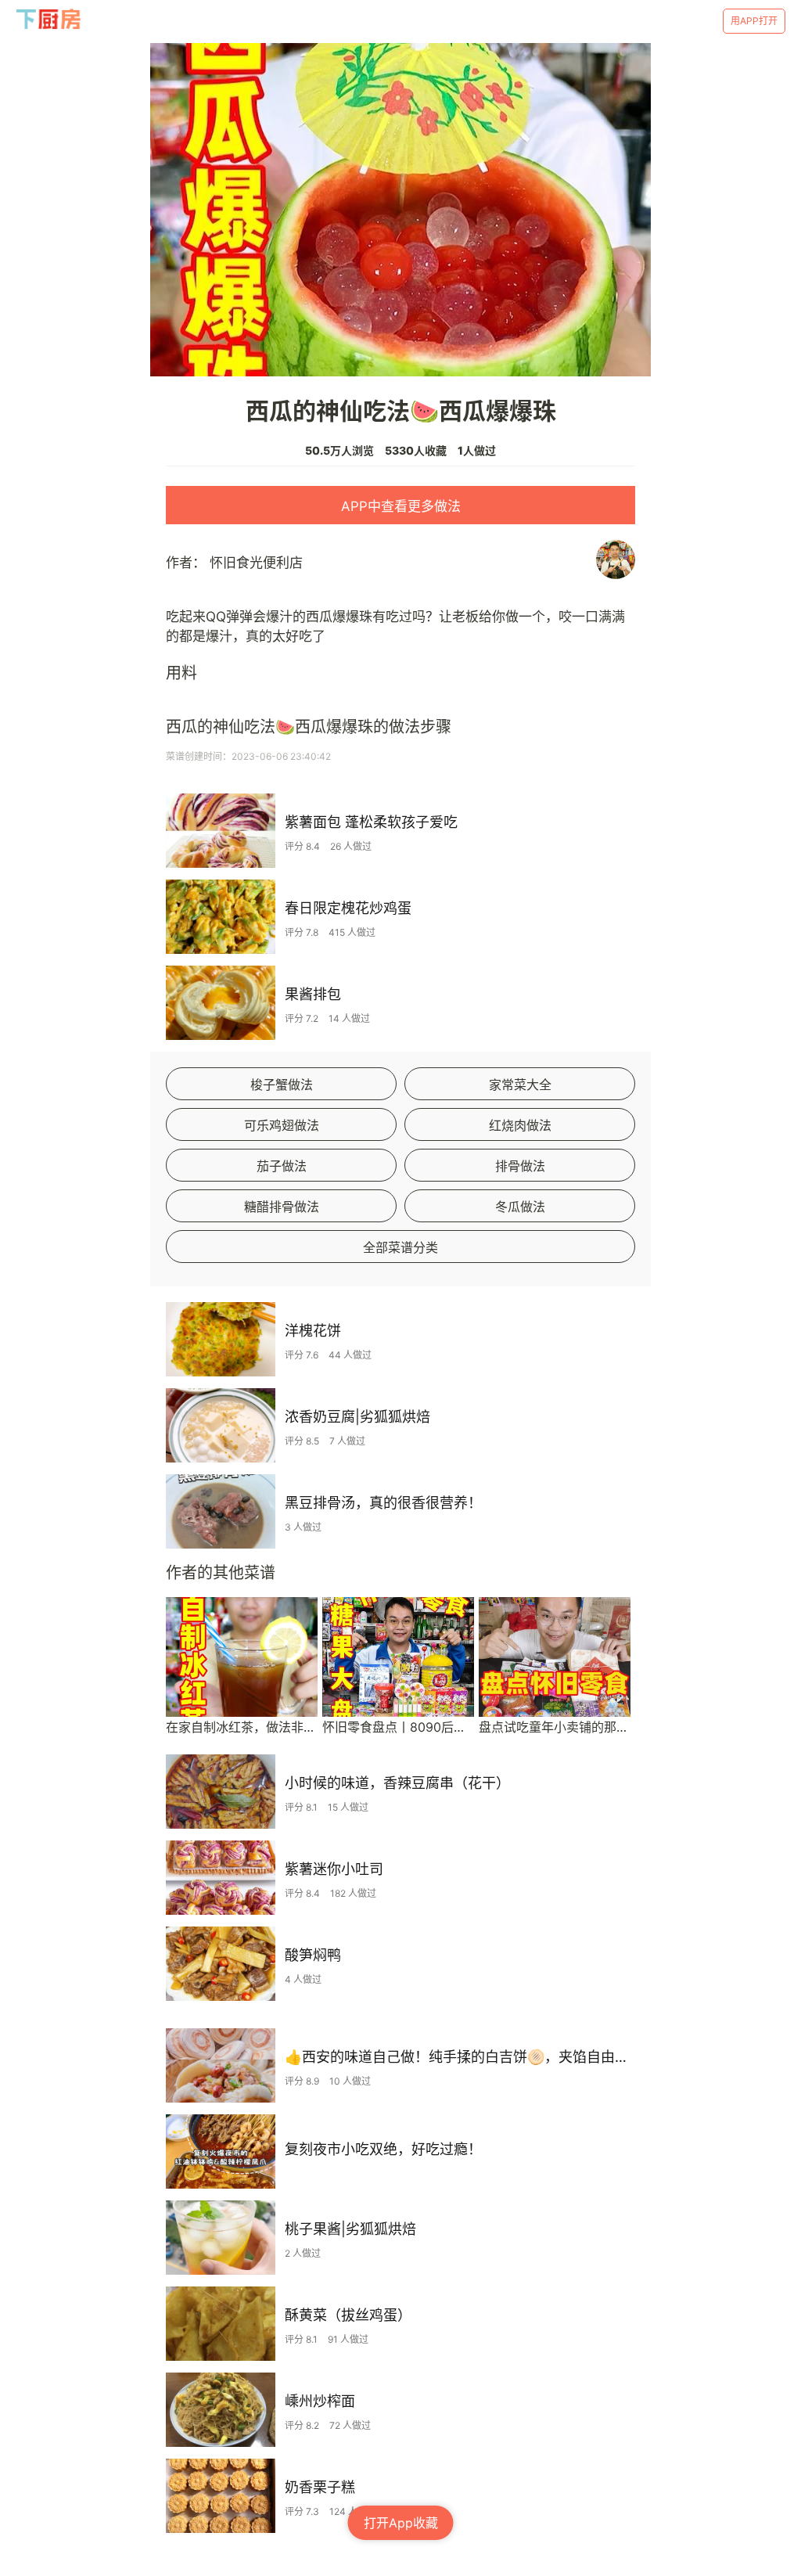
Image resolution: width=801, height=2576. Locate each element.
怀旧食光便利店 (256, 563)
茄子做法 (282, 1166)
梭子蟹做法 (282, 1085)
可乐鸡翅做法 (282, 1125)
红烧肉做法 (520, 1125)
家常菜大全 (520, 1085)
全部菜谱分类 (400, 1247)
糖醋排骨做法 (282, 1207)
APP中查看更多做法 (401, 506)
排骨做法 (520, 1166)
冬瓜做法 (520, 1207)
